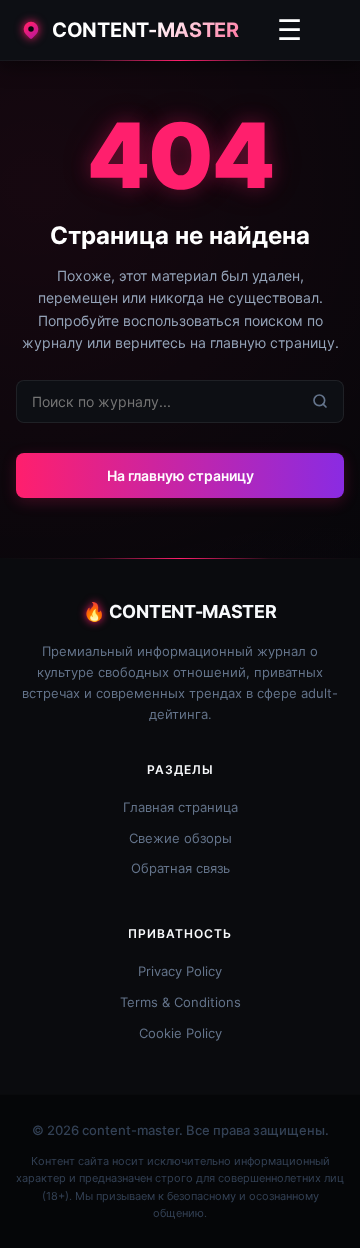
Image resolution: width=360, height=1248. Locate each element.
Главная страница (180, 807)
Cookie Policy (180, 1033)
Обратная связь (180, 868)
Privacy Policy (180, 971)
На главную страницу (180, 475)
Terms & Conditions (180, 1002)
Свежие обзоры (180, 838)
